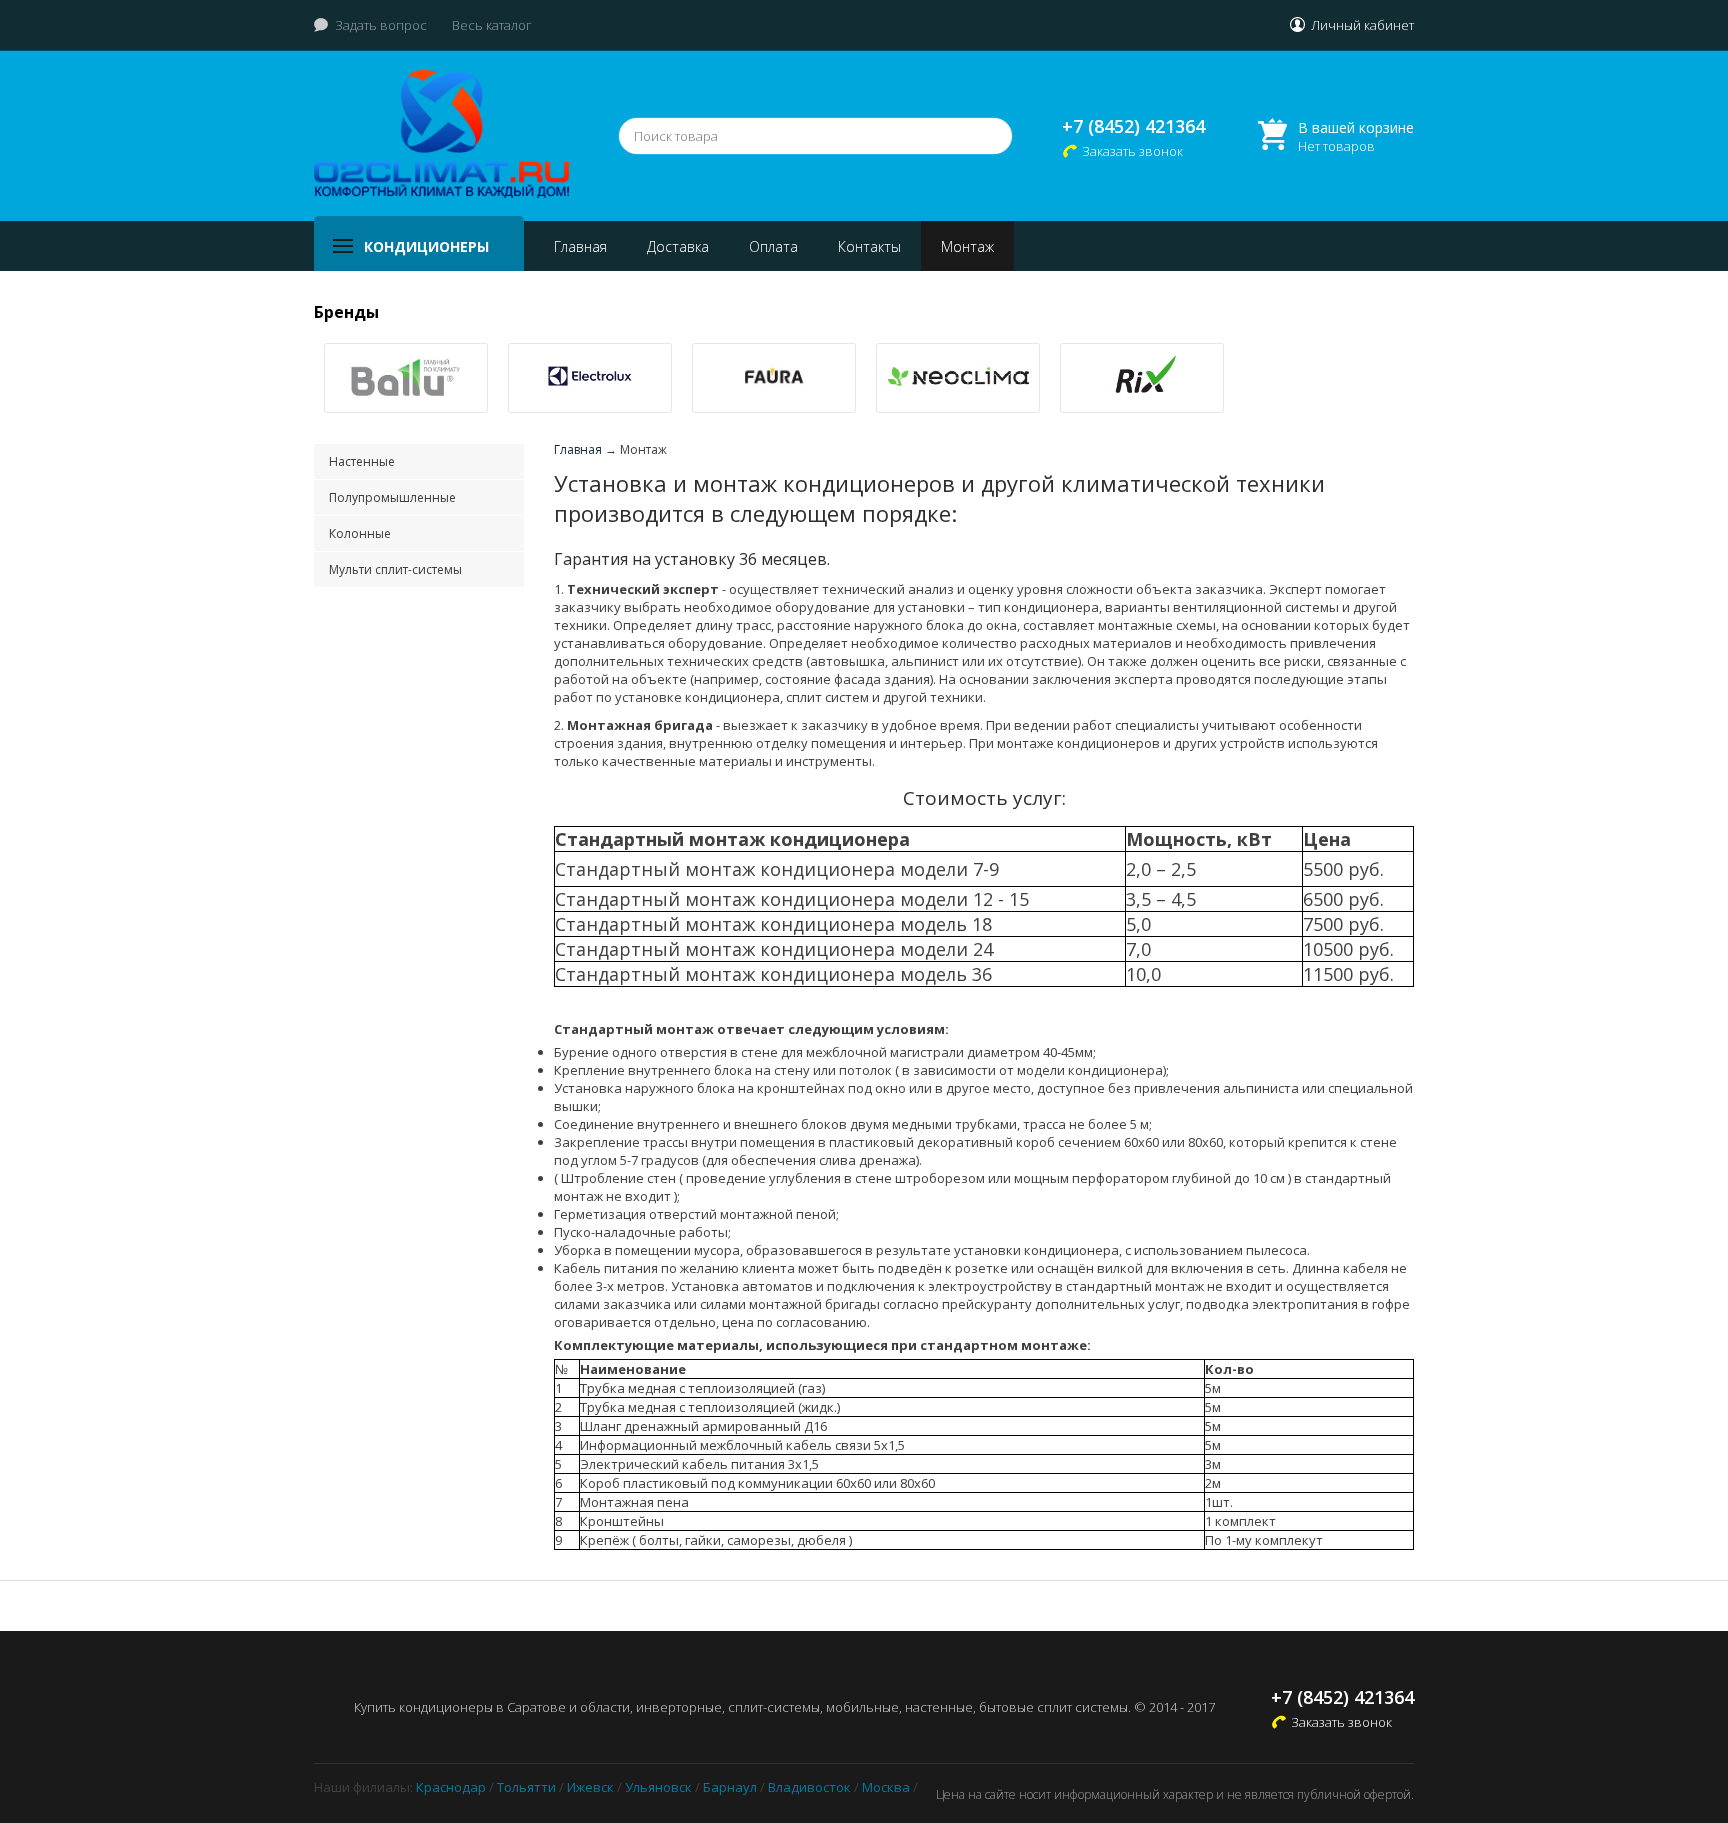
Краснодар (451, 1787)
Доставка (678, 246)
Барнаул (730, 1787)
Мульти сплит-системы (395, 569)
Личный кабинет (1362, 25)
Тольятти (526, 1787)
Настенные (362, 461)
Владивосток (809, 1787)
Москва (886, 1787)
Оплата (773, 246)
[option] (406, 378)
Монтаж (967, 246)
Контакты (869, 246)
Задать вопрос (381, 25)
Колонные (360, 533)
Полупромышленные (392, 497)
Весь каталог (492, 25)
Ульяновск (658, 1787)
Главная (580, 246)
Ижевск (590, 1787)
